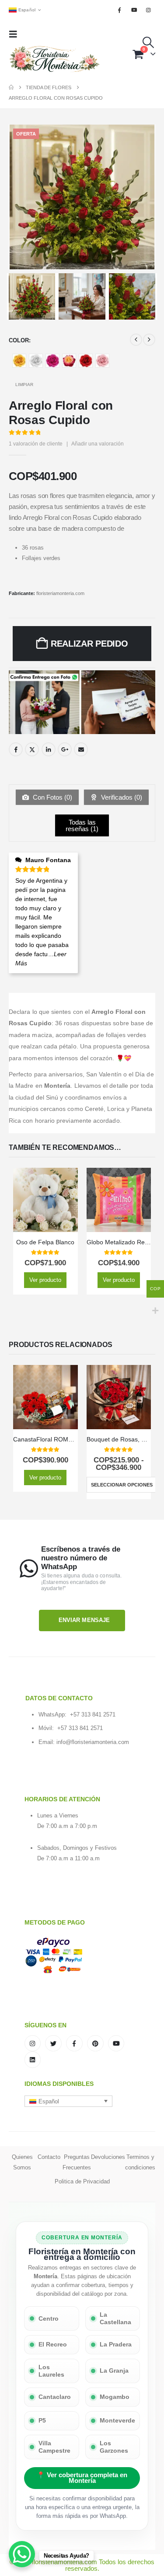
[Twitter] (53, 2043)
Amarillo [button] (19, 361)
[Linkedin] (33, 2060)
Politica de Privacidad (82, 2181)
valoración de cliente (36, 444)
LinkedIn (49, 749)
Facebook (16, 749)
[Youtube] (134, 10)
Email (81, 749)
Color (19, 340)
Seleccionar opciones (122, 1485)
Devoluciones (108, 2157)
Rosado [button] (102, 361)
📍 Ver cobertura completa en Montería (82, 2478)
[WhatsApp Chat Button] (22, 2554)
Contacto (49, 2157)
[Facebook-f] (74, 2043)
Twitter (32, 749)
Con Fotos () (52, 797)
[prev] (136, 340)
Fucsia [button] (52, 361)
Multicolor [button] (69, 361)
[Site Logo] (55, 59)
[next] (149, 340)
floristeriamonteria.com (60, 593)
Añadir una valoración (98, 444)
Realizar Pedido (89, 644)
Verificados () (121, 797)
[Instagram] (149, 10)
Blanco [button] (36, 361)
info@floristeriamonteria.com (93, 1742)
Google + (65, 749)
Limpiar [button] (24, 385)
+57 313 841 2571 (93, 1714)
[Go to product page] (45, 1200)
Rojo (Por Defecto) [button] (86, 361)
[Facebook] (119, 10)
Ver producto (45, 1280)
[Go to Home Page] (11, 87)
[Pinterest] (95, 2043)
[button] (16, 34)
